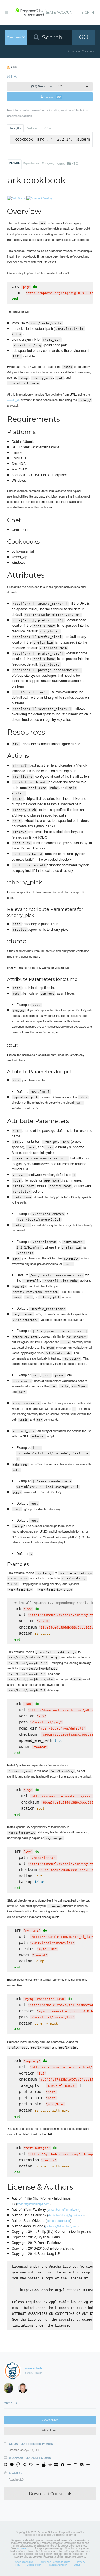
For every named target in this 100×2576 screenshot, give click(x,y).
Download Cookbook (50, 2494)
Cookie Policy (34, 2565)
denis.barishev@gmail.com (66, 2215)
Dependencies (31, 163)
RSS (13, 67)
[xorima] (10, 2389)
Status (77, 2565)
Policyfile (15, 128)
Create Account (58, 12)
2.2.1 (47, 86)
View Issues (50, 2430)
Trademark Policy (57, 2565)
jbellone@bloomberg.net (61, 2226)
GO (84, 37)
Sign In (88, 12)
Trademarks (23, 2548)
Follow (53, 97)
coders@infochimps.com (33, 2204)
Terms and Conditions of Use (55, 2562)
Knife (47, 128)
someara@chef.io (58, 2220)
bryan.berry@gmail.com (64, 2209)
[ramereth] (25, 2389)
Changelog (48, 163)
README (15, 163)
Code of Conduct (24, 2562)
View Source (50, 2420)
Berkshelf (33, 128)
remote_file (14, 400)
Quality (68, 163)
